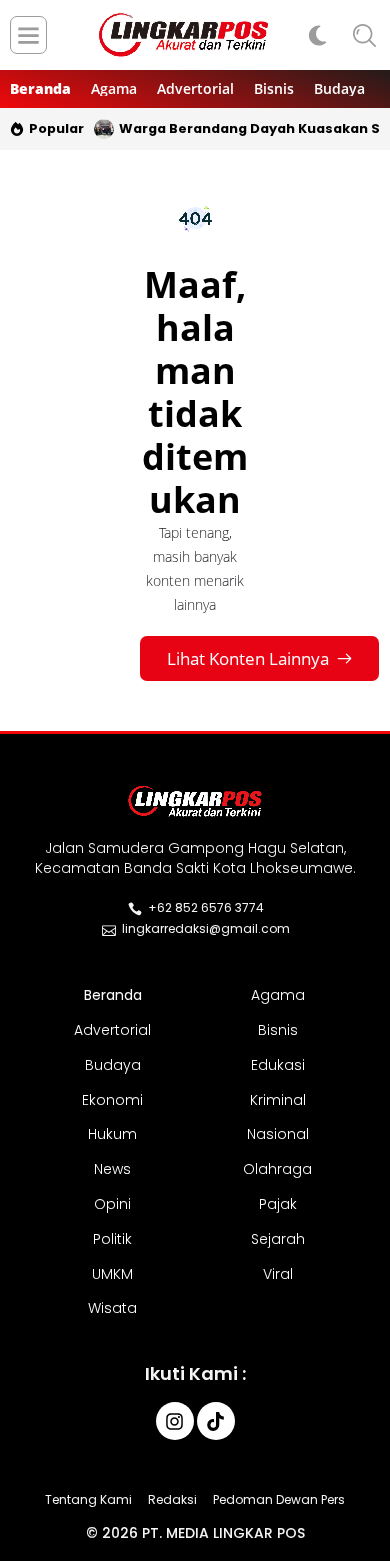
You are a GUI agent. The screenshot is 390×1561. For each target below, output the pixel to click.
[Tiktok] (216, 1421)
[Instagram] (175, 1421)
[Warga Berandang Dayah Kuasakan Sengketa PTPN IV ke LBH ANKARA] (104, 129)
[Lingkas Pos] (184, 35)
